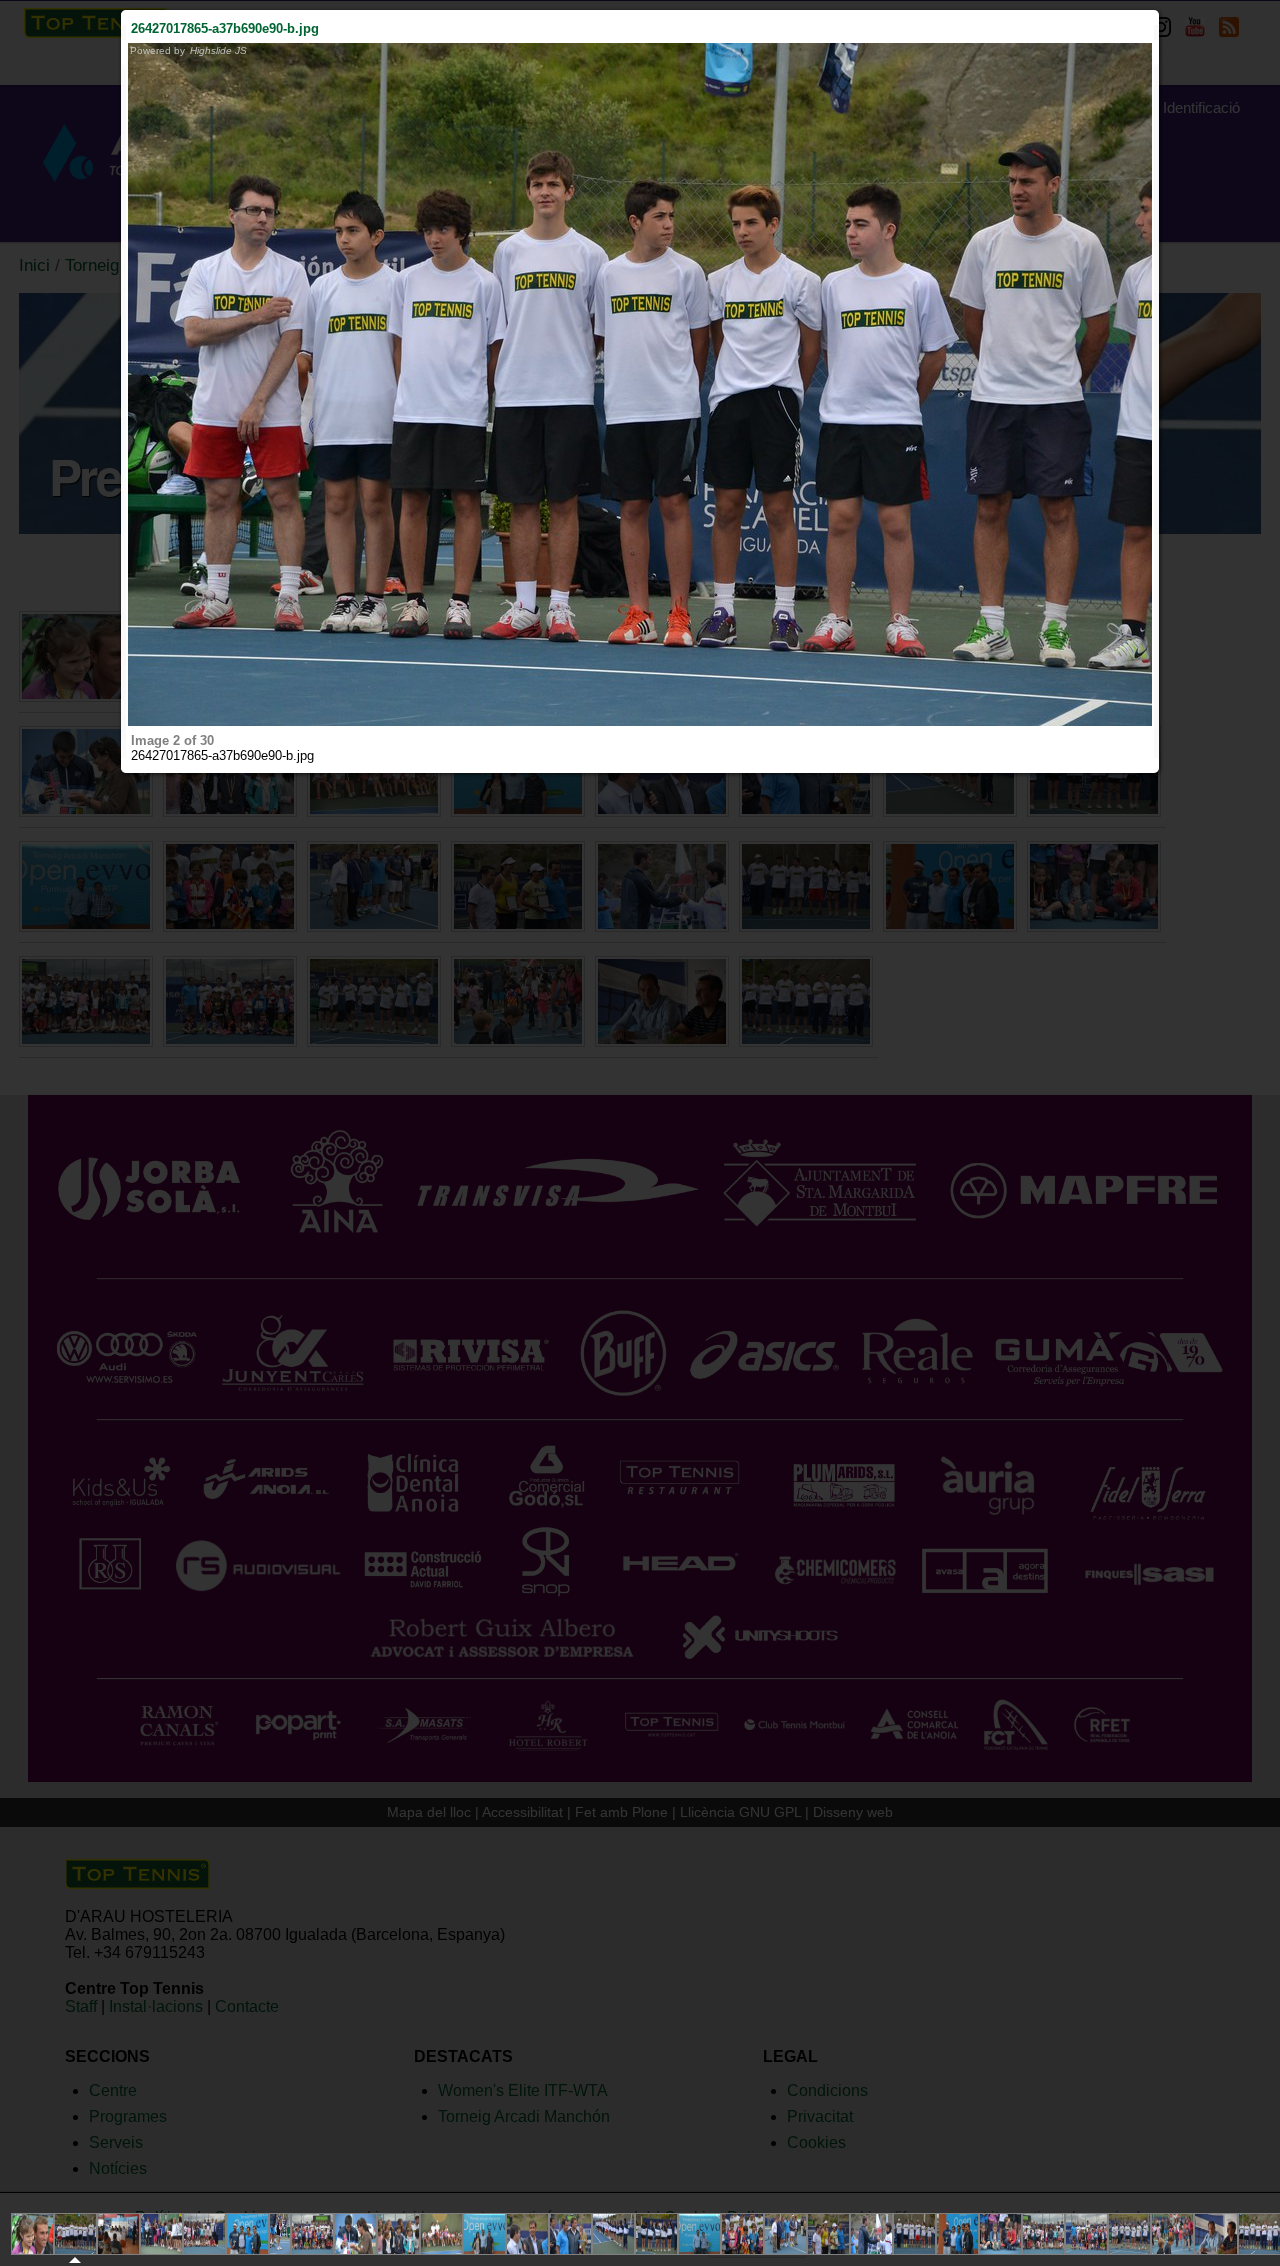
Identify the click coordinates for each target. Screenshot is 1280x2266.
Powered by (188, 50)
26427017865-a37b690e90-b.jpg (225, 28)
